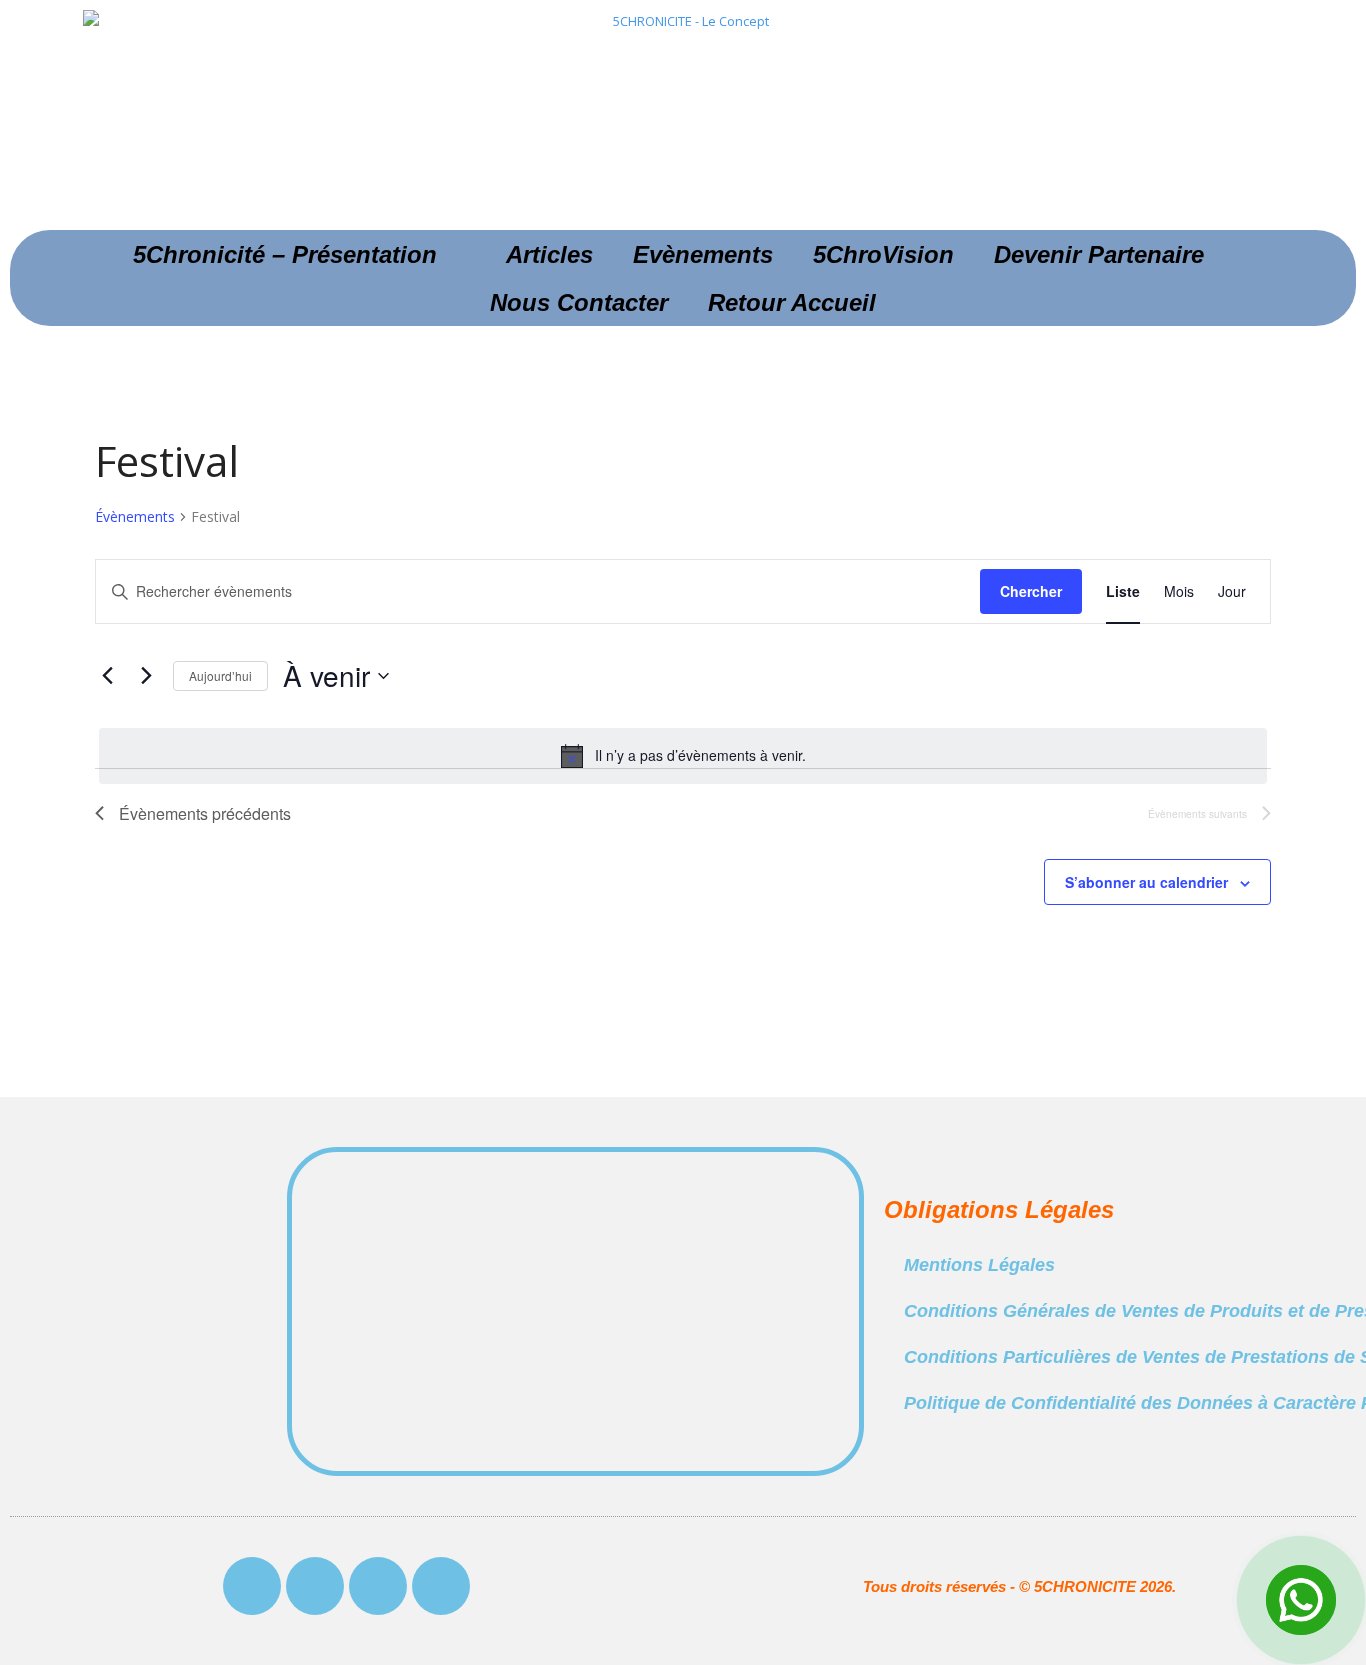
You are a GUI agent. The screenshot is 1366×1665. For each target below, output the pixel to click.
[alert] (683, 756)
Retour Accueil (792, 302)
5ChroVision (883, 254)
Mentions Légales (979, 1265)
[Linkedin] (441, 1586)
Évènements (135, 516)
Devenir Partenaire (1099, 254)
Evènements (703, 254)
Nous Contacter (579, 302)
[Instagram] (315, 1586)
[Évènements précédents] (107, 676)
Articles (549, 254)
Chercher (1031, 591)
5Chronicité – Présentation (285, 254)
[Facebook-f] (252, 1586)
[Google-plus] (378, 1586)
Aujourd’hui (220, 675)
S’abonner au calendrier (1146, 882)
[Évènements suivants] (146, 676)
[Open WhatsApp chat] (1301, 1600)
